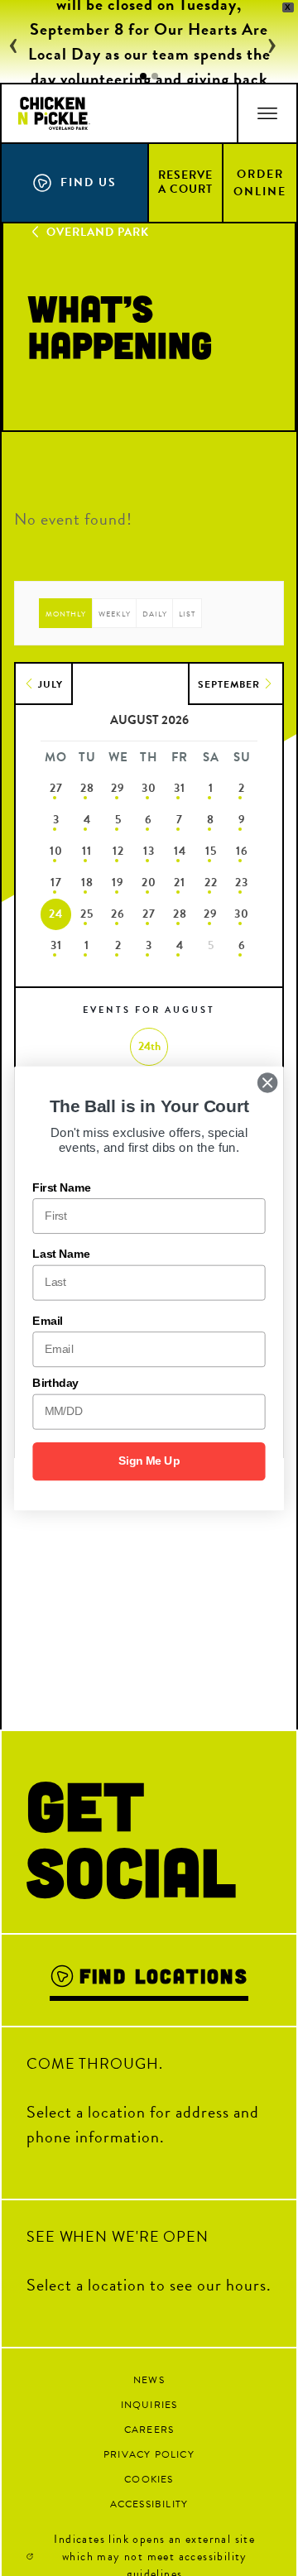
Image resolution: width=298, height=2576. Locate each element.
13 (149, 851)
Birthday (55, 1383)
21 (180, 883)
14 (180, 851)
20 (149, 883)
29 (118, 788)
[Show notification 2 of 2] (155, 76)
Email (47, 1320)
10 (56, 851)
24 (56, 914)
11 (87, 851)
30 (149, 788)
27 (56, 788)
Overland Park (98, 232)
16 (242, 851)
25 (87, 914)
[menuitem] (186, 182)
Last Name (61, 1254)
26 (118, 914)
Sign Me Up (149, 1461)
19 (118, 883)
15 (211, 851)
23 (242, 883)
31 (180, 788)
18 (87, 883)
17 (56, 883)
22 (211, 883)
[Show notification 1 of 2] (143, 76)
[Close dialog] (267, 1082)
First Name (61, 1187)
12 (118, 851)
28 (87, 788)
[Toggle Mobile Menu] (267, 113)
